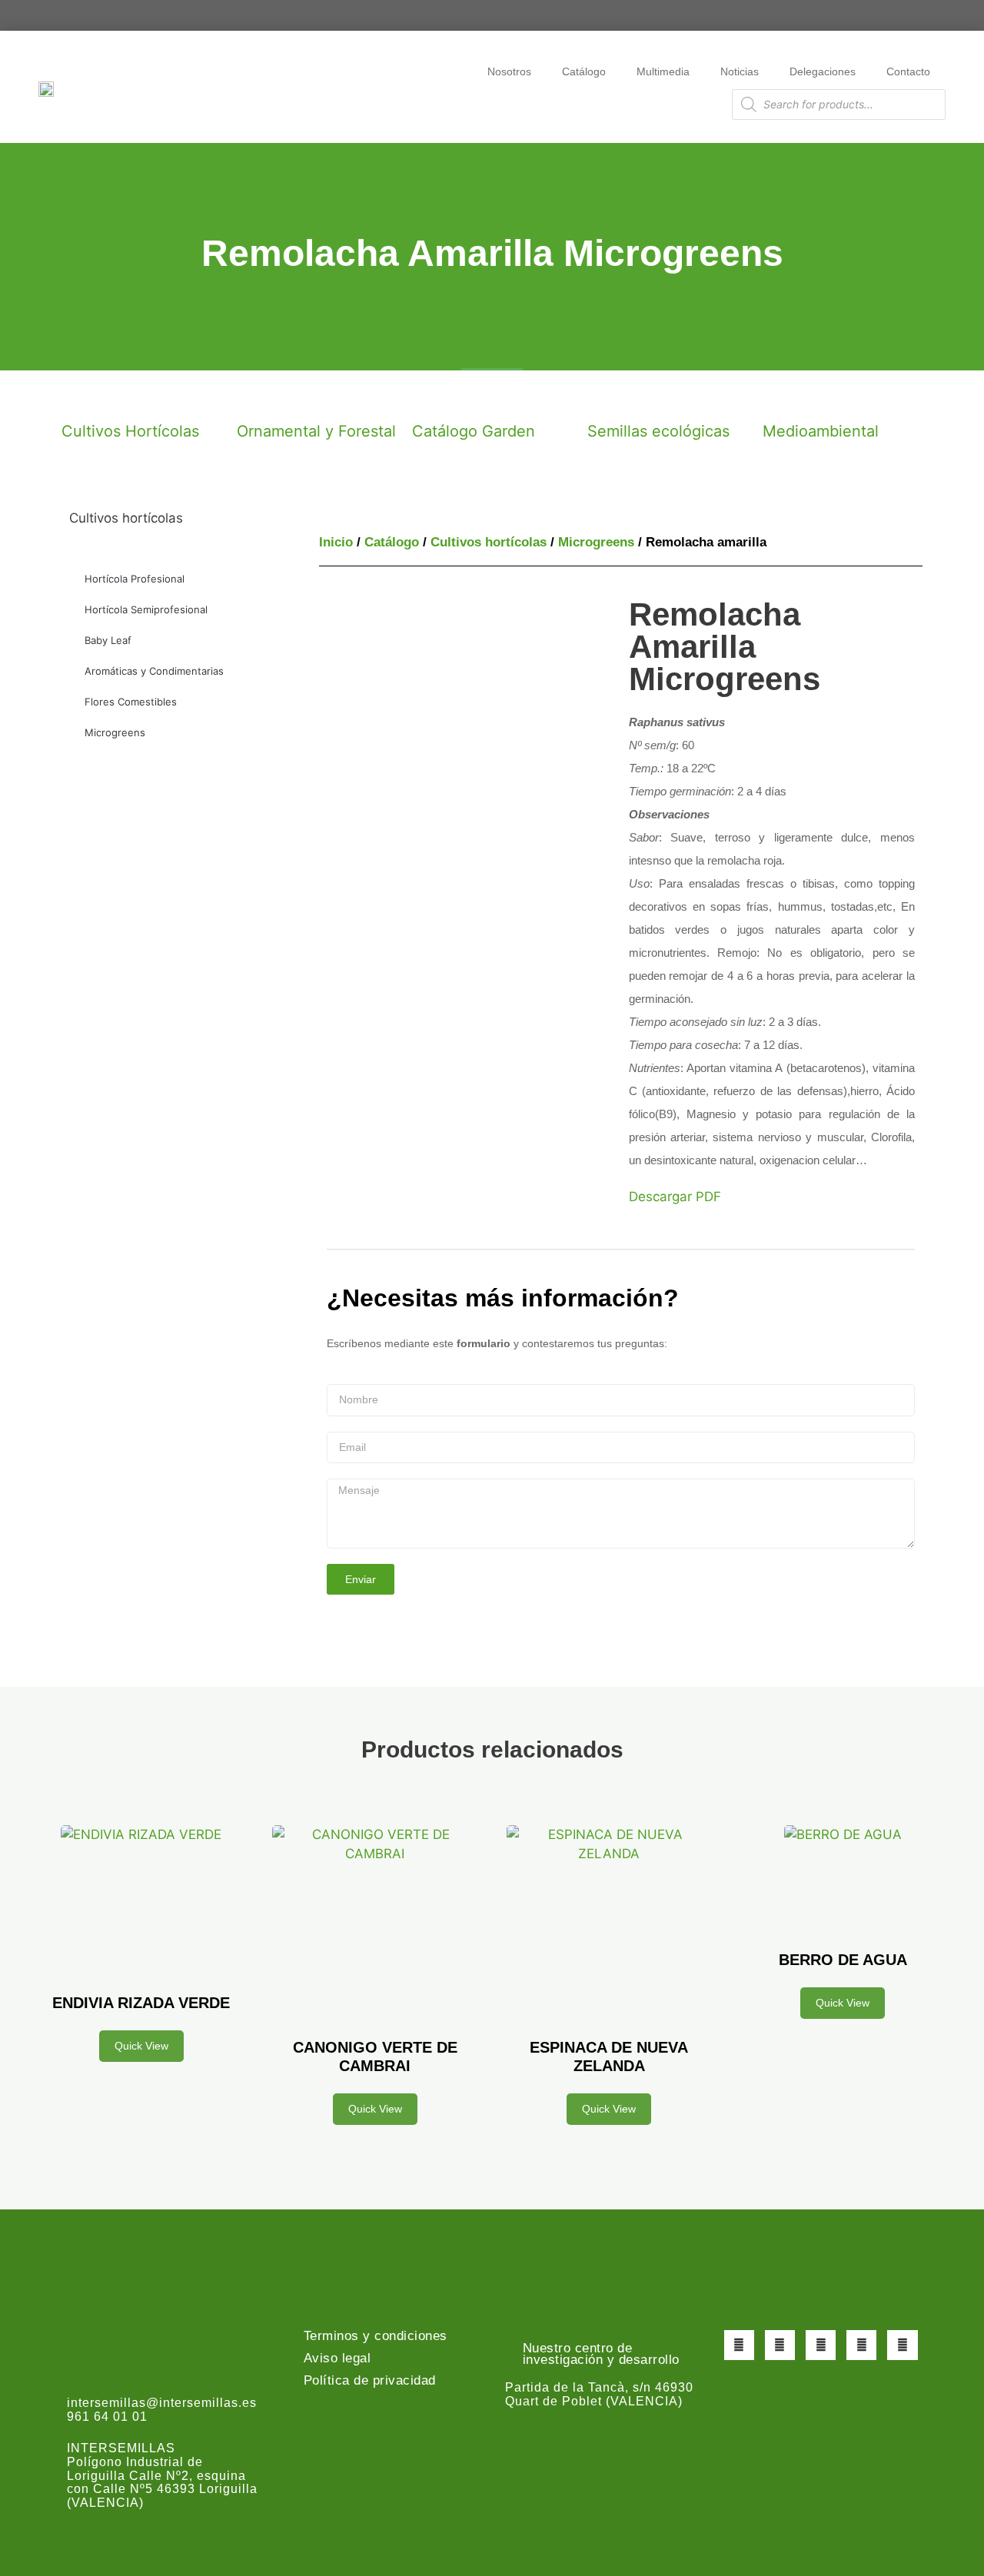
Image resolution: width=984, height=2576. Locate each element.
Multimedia (663, 71)
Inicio (336, 542)
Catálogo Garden (474, 431)
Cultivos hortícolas (489, 542)
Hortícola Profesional (135, 579)
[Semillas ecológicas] (607, 397)
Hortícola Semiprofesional (146, 609)
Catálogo (584, 71)
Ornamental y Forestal (316, 431)
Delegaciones (823, 71)
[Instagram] (821, 2345)
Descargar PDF (675, 1197)
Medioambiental (821, 431)
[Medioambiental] (782, 397)
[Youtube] (861, 2345)
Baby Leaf (108, 640)
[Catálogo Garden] (431, 397)
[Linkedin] (902, 2345)
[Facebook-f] (739, 2345)
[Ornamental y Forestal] (256, 397)
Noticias (740, 71)
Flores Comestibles (131, 702)
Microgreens (115, 732)
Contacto (908, 71)
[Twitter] (780, 2345)
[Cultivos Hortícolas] (81, 397)
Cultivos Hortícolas (130, 431)
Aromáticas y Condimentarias (154, 671)
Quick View (141, 2046)
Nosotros (509, 71)
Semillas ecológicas (658, 431)
